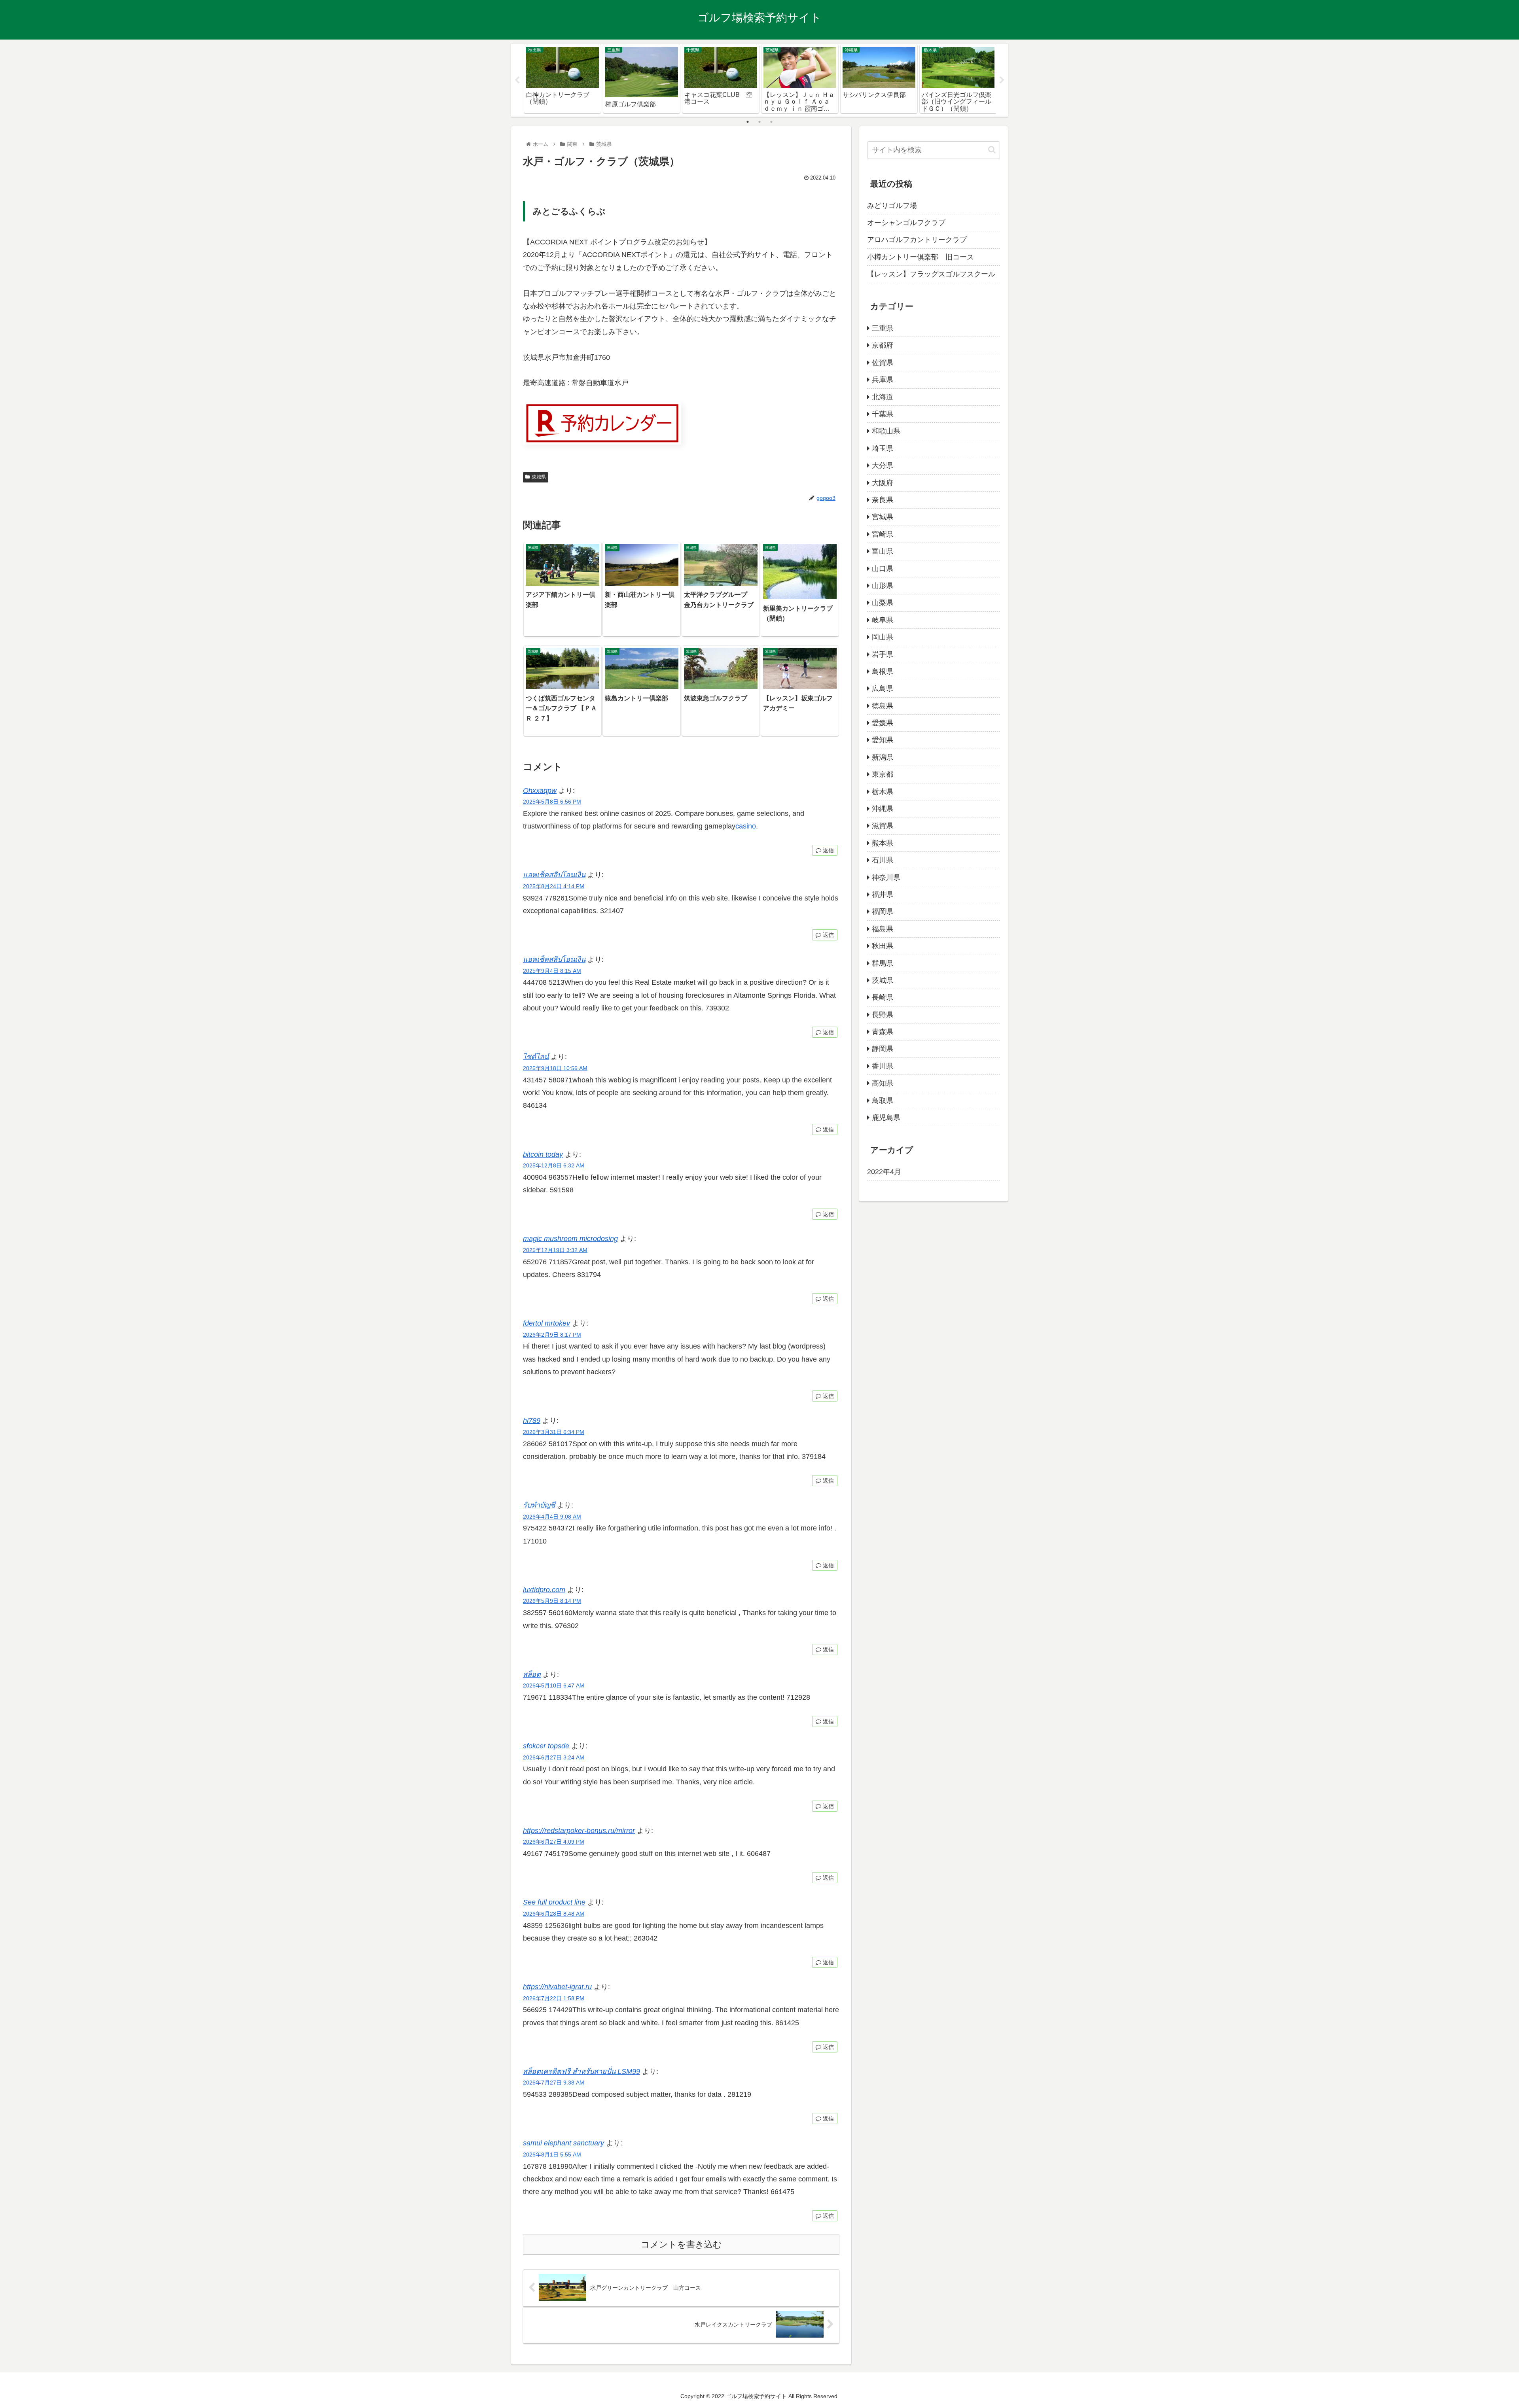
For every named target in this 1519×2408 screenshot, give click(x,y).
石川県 (883, 860)
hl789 (532, 1421)
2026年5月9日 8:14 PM (552, 1601)
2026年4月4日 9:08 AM (552, 1517)
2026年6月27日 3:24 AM (554, 1757)
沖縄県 (883, 809)
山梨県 (883, 603)
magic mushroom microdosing (570, 1239)
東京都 (883, 774)
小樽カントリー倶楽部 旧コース (920, 257)
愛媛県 (883, 723)
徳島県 (883, 706)
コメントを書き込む (681, 2244)
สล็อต (532, 1674)
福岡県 (883, 912)
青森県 (883, 1032)
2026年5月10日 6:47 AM (554, 1685)
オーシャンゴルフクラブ (906, 223)
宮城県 (883, 517)
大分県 (883, 465)
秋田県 (883, 946)
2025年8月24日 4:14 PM (554, 886)
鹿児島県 (886, 1118)
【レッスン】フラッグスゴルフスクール (931, 274)
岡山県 (883, 637)
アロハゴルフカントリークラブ (917, 240)
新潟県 (883, 757)
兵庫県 (883, 380)
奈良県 (883, 500)
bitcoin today (543, 1154)
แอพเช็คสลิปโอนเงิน (554, 875)
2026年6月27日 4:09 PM (554, 1842)
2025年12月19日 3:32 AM (555, 1250)
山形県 (883, 586)
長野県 (883, 1015)
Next (1002, 80)
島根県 (883, 672)
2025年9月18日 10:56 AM (555, 1068)
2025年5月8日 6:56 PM (552, 802)
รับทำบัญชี (539, 1505)
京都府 (883, 345)
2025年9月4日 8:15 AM (552, 971)
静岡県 (883, 1049)
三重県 (883, 328)
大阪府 (883, 483)
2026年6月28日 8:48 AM (554, 1914)
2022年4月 (884, 1172)
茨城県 (539, 477)
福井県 (883, 895)
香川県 (883, 1066)
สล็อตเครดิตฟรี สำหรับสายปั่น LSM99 (581, 2071)
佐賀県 (883, 363)
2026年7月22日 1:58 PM (554, 1998)
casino (746, 826)
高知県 (883, 1083)
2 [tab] (759, 122)
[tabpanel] (563, 79)
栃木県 (883, 792)
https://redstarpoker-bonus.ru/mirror (579, 1831)
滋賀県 (883, 826)
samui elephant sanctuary (563, 2143)
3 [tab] (771, 122)
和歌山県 (886, 431)
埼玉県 (883, 448)
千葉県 (883, 414)
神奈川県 (886, 878)
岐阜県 (883, 620)
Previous (517, 80)
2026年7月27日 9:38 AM (554, 2083)
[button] (992, 150)
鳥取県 (883, 1101)
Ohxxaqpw (540, 791)
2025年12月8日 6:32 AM (554, 1165)
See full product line (554, 1902)
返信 (828, 850)
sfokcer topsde (546, 1746)
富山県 (883, 551)
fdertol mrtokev (546, 1323)
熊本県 (883, 843)
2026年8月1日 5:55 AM (552, 2155)
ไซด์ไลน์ (536, 1057)
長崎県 (883, 997)
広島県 (883, 689)
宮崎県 (883, 534)
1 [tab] (748, 122)
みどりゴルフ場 (892, 206)
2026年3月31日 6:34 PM (554, 1432)
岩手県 (883, 654)
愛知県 (883, 740)
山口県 (883, 569)
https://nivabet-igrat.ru (557, 1987)
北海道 (883, 397)
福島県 (883, 929)
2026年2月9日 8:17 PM (552, 1335)
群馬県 (883, 963)
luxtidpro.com (544, 1590)
